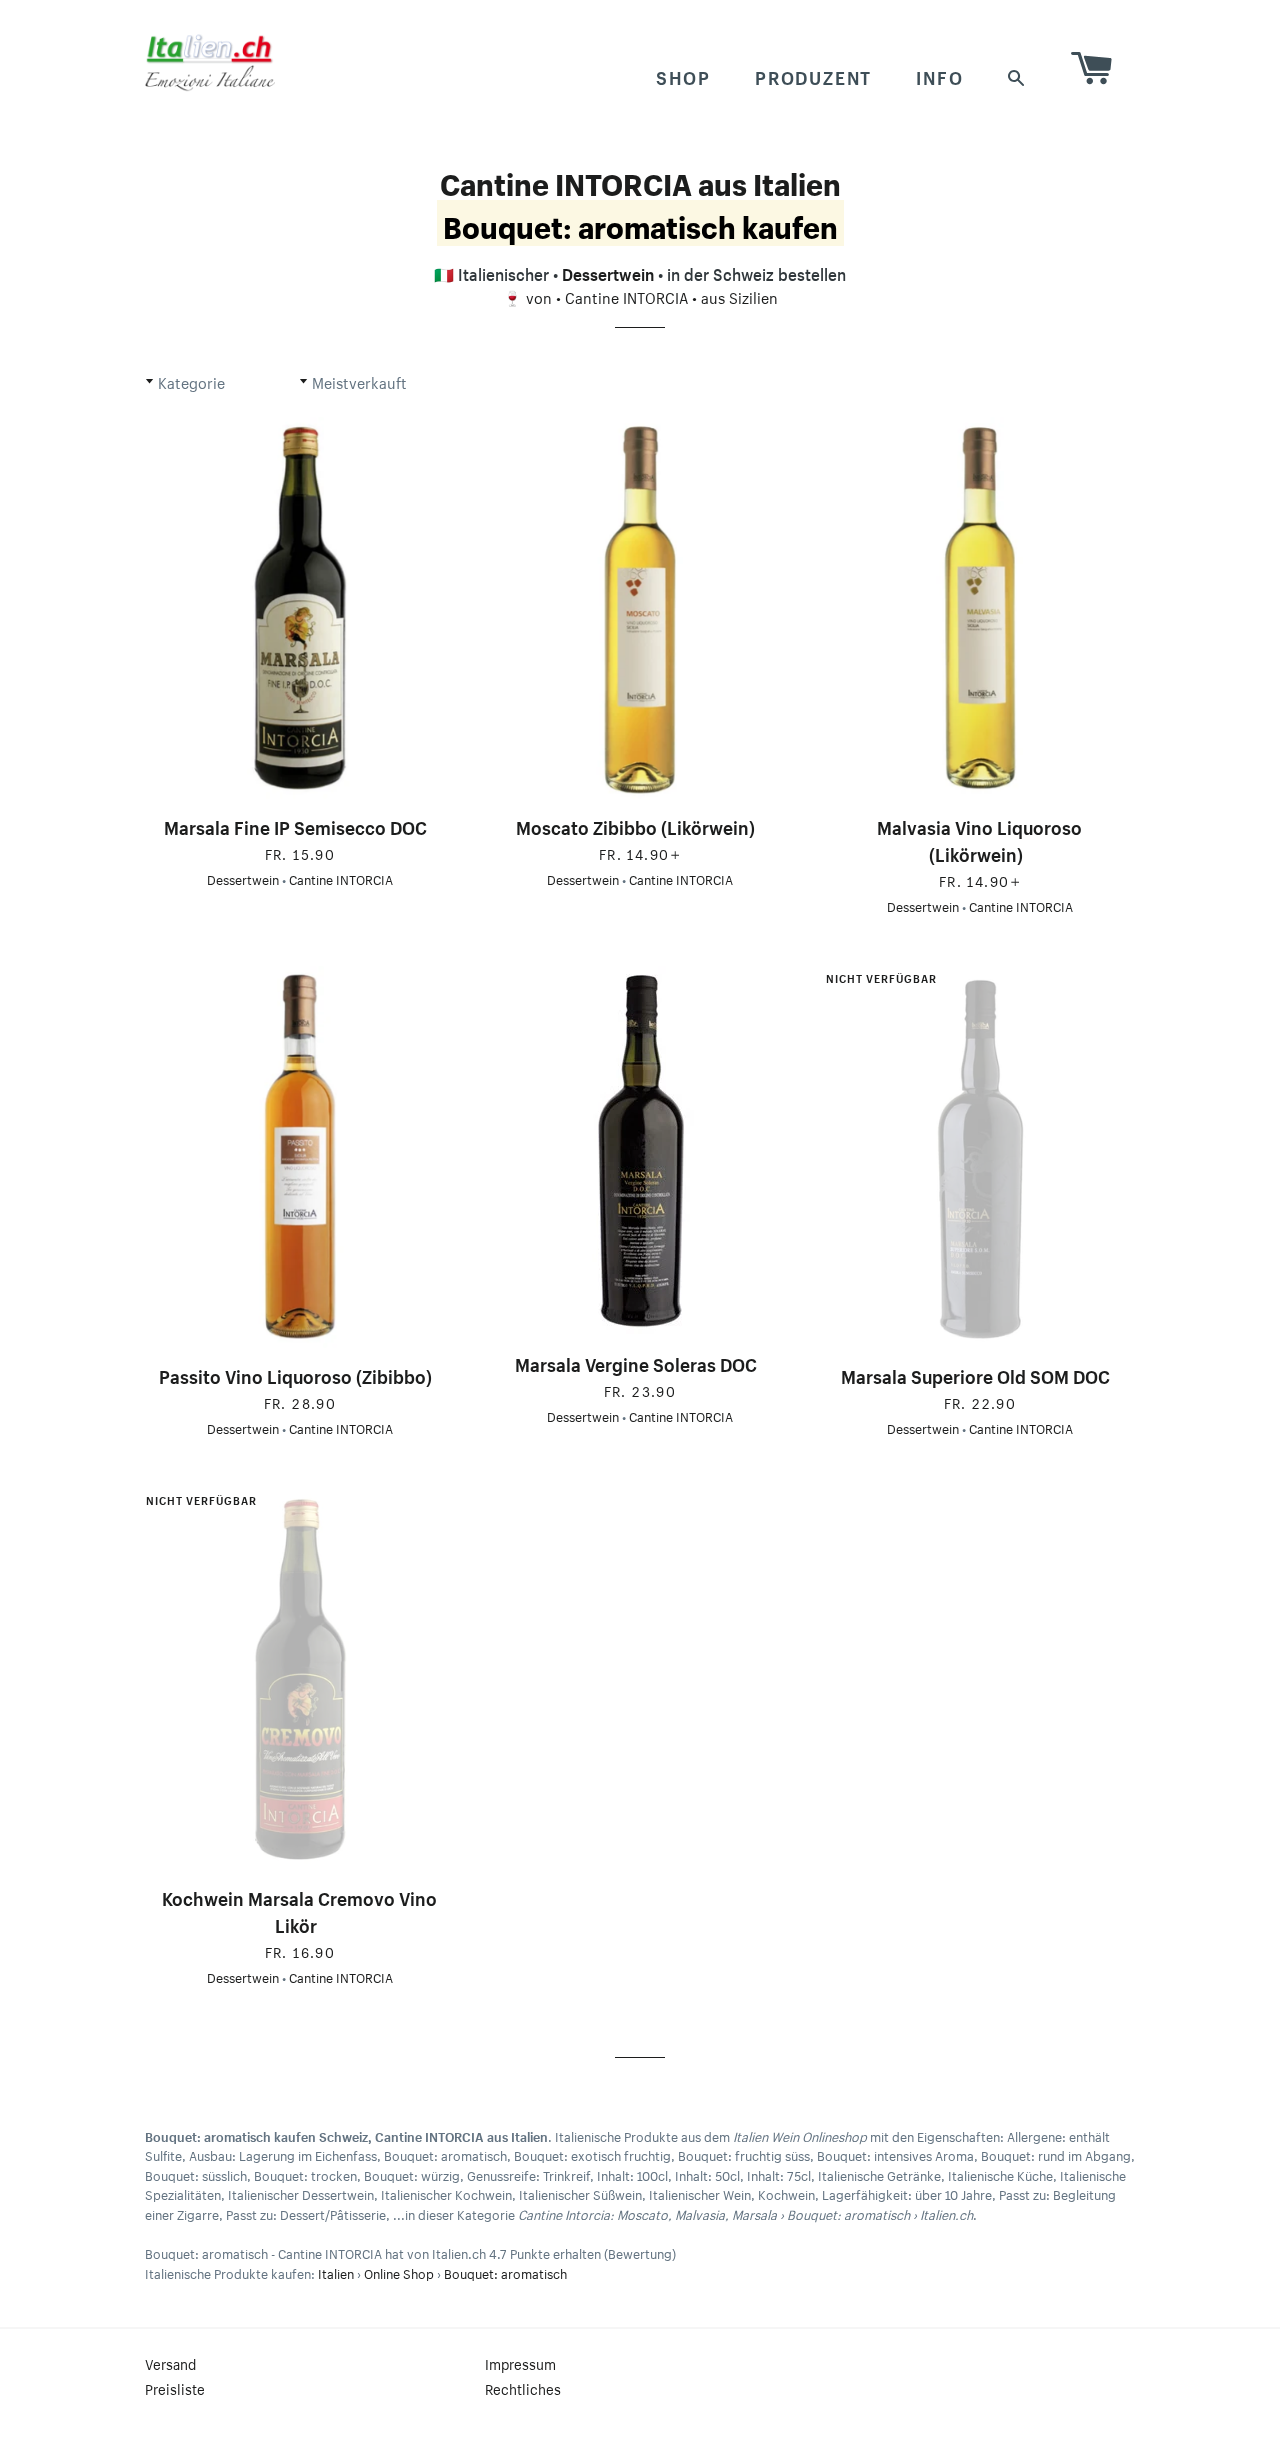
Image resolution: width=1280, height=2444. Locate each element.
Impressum (520, 2363)
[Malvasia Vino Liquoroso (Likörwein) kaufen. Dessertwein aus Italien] (980, 608)
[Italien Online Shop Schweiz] (210, 62)
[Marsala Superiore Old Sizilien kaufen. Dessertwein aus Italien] (980, 1157)
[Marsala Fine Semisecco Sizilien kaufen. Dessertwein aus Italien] (300, 608)
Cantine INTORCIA (626, 296)
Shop (683, 75)
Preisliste (175, 2388)
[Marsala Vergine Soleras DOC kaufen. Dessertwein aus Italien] (640, 1151)
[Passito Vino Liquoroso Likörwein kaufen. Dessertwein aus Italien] (300, 1157)
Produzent (813, 75)
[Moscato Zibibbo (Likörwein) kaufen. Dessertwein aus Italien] (640, 608)
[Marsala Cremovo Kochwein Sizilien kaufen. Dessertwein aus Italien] (300, 1679)
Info (939, 75)
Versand (170, 2363)
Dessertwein (608, 272)
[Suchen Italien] (1017, 75)
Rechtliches (523, 2388)
